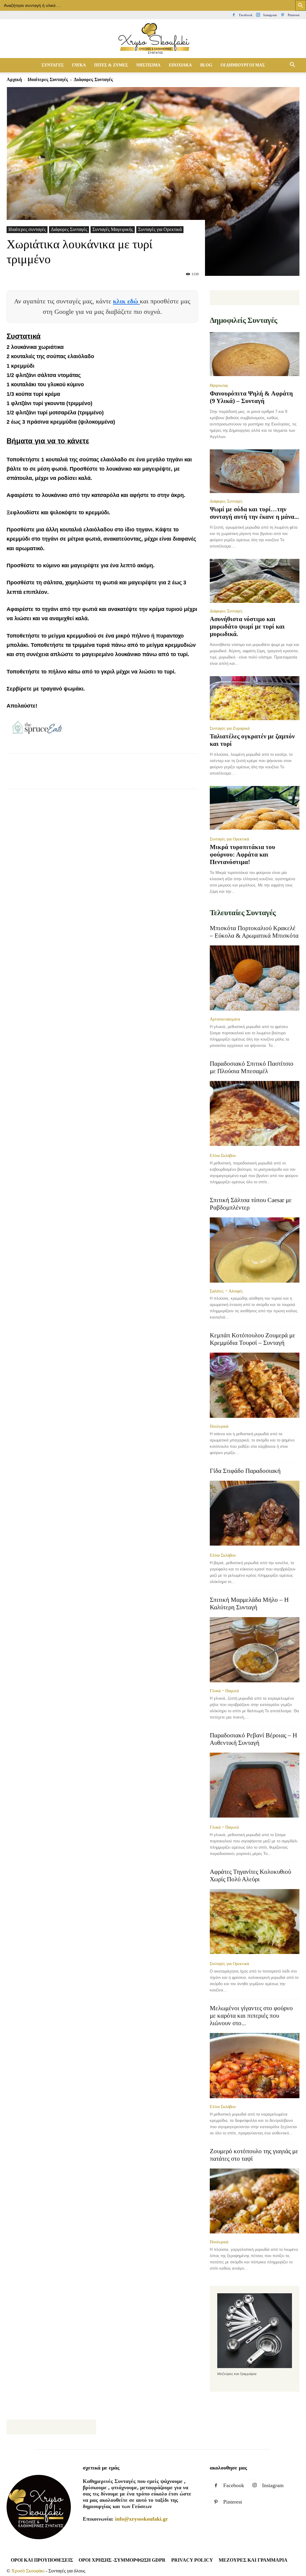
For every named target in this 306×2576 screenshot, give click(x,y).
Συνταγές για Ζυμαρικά (230, 728)
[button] (292, 65)
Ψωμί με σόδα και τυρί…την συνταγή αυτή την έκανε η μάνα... (254, 513)
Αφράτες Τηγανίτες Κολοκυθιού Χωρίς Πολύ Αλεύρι (250, 1875)
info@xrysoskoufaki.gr (141, 2519)
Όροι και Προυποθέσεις (42, 2560)
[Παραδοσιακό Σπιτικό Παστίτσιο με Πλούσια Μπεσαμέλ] (255, 1114)
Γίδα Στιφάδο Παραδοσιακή (245, 1471)
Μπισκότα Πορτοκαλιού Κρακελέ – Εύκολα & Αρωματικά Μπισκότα (254, 932)
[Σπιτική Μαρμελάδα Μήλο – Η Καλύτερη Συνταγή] (255, 1650)
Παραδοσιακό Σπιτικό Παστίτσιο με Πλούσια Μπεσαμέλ (252, 1067)
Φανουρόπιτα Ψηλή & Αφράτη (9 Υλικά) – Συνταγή (251, 397)
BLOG (206, 65)
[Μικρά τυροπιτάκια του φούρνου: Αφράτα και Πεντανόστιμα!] (255, 809)
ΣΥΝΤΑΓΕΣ (53, 65)
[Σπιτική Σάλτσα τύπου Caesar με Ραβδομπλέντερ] (255, 1250)
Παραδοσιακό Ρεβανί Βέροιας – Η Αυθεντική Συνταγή (253, 1739)
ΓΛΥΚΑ (79, 65)
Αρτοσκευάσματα (225, 1019)
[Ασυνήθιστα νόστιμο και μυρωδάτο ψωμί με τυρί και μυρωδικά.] (255, 581)
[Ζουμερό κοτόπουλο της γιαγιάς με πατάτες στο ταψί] (255, 2201)
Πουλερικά (219, 1426)
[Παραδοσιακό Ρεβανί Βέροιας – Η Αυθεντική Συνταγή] (255, 1786)
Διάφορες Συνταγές (69, 229)
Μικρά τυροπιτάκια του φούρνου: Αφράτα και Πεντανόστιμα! (242, 854)
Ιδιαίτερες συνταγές (48, 79)
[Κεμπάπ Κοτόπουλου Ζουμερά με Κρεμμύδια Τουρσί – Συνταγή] (255, 1385)
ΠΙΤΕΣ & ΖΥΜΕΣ (111, 65)
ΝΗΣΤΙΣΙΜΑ (148, 65)
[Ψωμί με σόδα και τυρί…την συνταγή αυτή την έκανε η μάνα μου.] (255, 471)
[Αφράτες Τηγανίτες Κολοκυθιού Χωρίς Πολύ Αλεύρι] (255, 1922)
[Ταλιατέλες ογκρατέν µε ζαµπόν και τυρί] (255, 698)
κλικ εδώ (126, 301)
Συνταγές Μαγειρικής (113, 229)
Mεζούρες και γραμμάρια (253, 2560)
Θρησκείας (219, 385)
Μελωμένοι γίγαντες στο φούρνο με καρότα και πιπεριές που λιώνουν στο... (251, 2016)
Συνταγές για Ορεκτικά (160, 229)
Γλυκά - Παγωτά (224, 1691)
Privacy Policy (192, 2560)
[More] (152, 776)
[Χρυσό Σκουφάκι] (153, 39)
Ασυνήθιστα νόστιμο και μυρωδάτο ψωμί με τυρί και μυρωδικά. (247, 626)
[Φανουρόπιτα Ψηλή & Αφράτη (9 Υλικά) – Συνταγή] (255, 355)
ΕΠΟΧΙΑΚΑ (180, 65)
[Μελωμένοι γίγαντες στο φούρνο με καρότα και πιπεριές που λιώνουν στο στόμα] (255, 2066)
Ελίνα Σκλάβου (223, 1155)
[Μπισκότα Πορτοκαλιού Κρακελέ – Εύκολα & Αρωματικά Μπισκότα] (255, 978)
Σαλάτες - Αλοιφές (226, 1291)
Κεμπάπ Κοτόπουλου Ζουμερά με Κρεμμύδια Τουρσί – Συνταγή (253, 1339)
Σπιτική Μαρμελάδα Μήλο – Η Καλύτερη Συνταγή (249, 1603)
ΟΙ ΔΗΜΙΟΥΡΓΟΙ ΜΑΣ (243, 65)
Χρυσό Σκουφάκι (28, 2571)
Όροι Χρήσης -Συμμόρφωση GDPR (122, 2560)
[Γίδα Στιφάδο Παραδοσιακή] (255, 1514)
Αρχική (14, 79)
